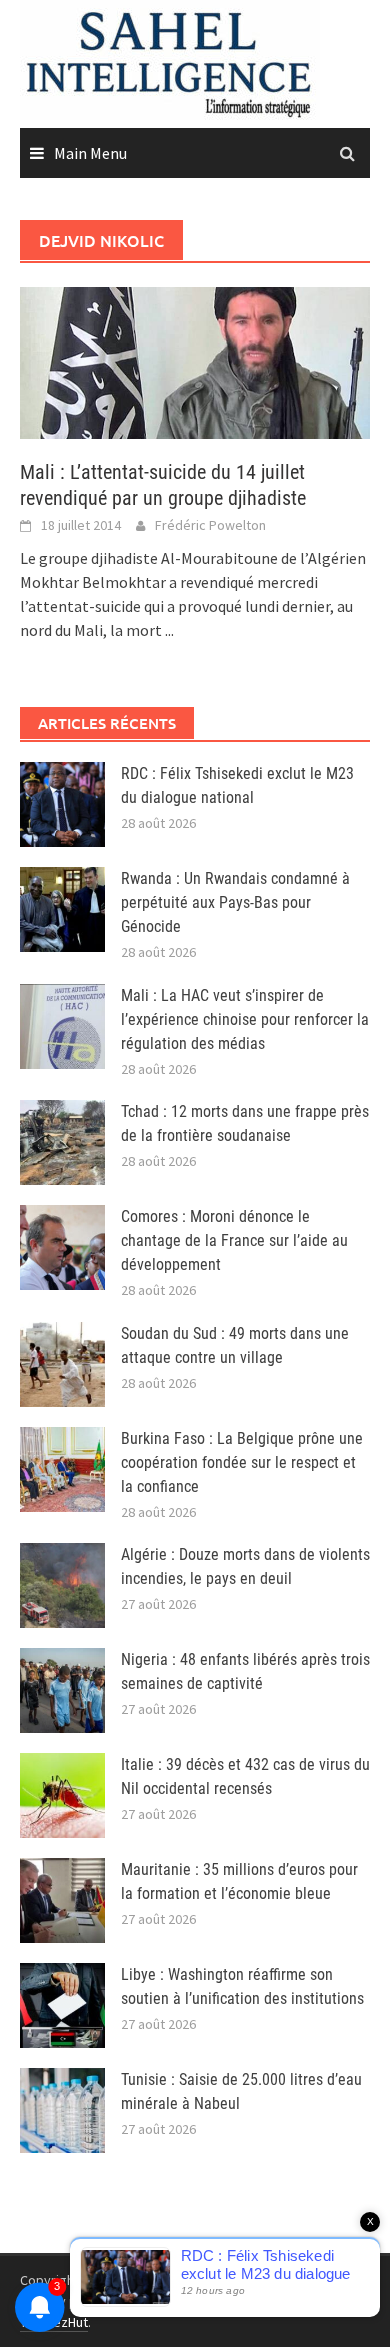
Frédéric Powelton (210, 525)
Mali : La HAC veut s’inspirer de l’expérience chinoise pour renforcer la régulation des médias (245, 1019)
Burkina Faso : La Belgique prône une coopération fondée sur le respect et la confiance (242, 1462)
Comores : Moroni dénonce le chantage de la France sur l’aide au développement (234, 1240)
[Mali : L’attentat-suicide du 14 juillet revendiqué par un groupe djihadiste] (195, 361)
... (169, 630)
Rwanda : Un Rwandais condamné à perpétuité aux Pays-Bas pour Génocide (235, 902)
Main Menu (90, 153)
